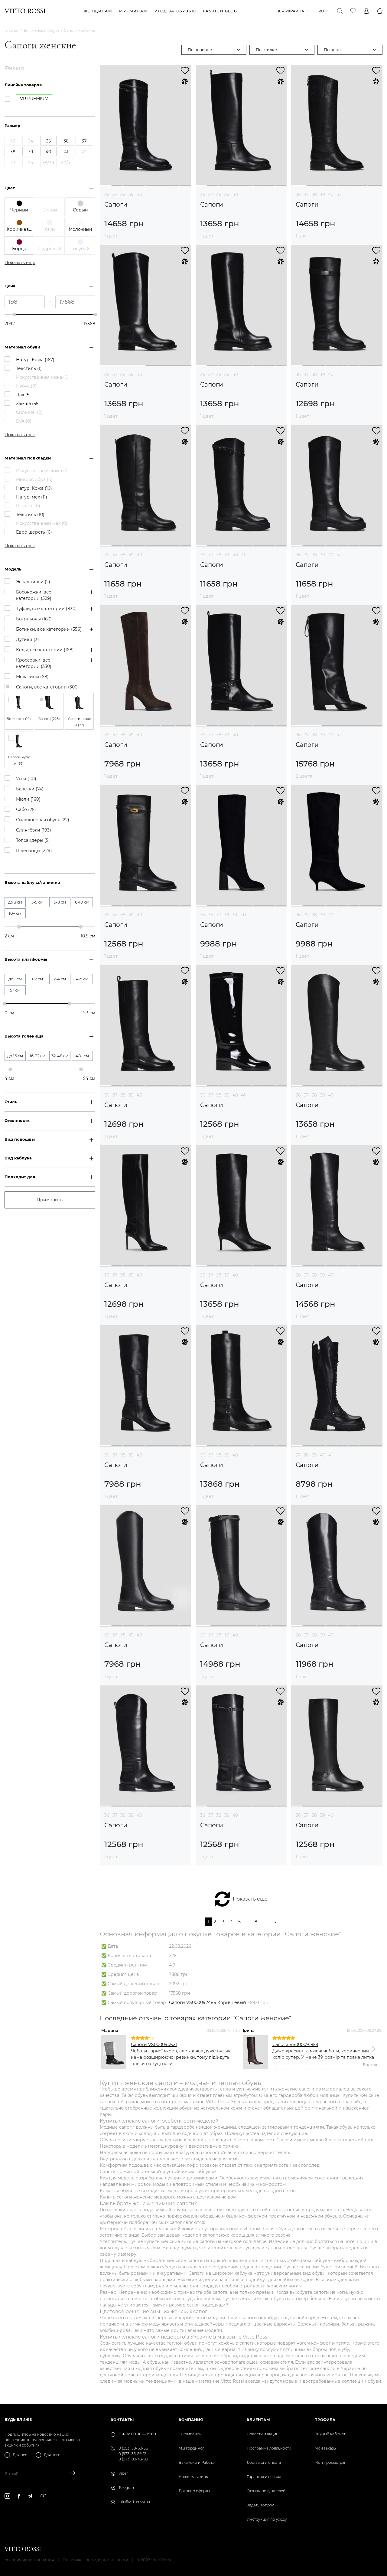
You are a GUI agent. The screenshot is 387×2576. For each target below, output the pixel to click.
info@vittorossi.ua (134, 2502)
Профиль (325, 2420)
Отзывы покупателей (266, 2491)
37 (115, 195)
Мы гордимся (192, 2448)
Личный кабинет (330, 2434)
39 (131, 195)
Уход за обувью (175, 11)
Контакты (122, 2420)
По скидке (266, 50)
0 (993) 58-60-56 (133, 2448)
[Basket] (380, 11)
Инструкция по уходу (267, 2519)
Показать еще (250, 1899)
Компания (191, 2420)
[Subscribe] (70, 2474)
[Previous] (109, 2049)
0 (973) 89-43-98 (133, 2459)
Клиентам (258, 2420)
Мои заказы (325, 2448)
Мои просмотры (330, 2462)
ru (321, 11)
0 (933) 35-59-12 (132, 2454)
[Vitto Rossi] (25, 11)
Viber (123, 2473)
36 (107, 195)
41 (339, 195)
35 (203, 915)
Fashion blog (220, 11)
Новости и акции (263, 2434)
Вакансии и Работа (197, 2462)
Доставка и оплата (264, 2462)
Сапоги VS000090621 (154, 2045)
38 (123, 195)
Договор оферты (194, 2491)
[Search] (340, 11)
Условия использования (29, 2560)
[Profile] (366, 11)
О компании (190, 2434)
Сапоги (116, 205)
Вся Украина (290, 11)
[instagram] (7, 2496)
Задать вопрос (260, 2505)
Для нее (20, 2455)
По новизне (200, 50)
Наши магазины (194, 2477)
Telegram (127, 2488)
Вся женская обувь (42, 30)
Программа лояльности (269, 2448)
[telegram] (30, 2496)
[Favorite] (353, 11)
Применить (50, 1200)
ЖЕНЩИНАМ (98, 11)
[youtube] (43, 2496)
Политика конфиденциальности (95, 2560)
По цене (332, 50)
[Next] (373, 2049)
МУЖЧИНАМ (133, 11)
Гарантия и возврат (265, 2477)
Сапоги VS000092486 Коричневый (208, 2002)
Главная (12, 30)
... (248, 1922)
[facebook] (19, 2496)
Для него (52, 2455)
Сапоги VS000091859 (295, 2045)
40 (139, 195)
